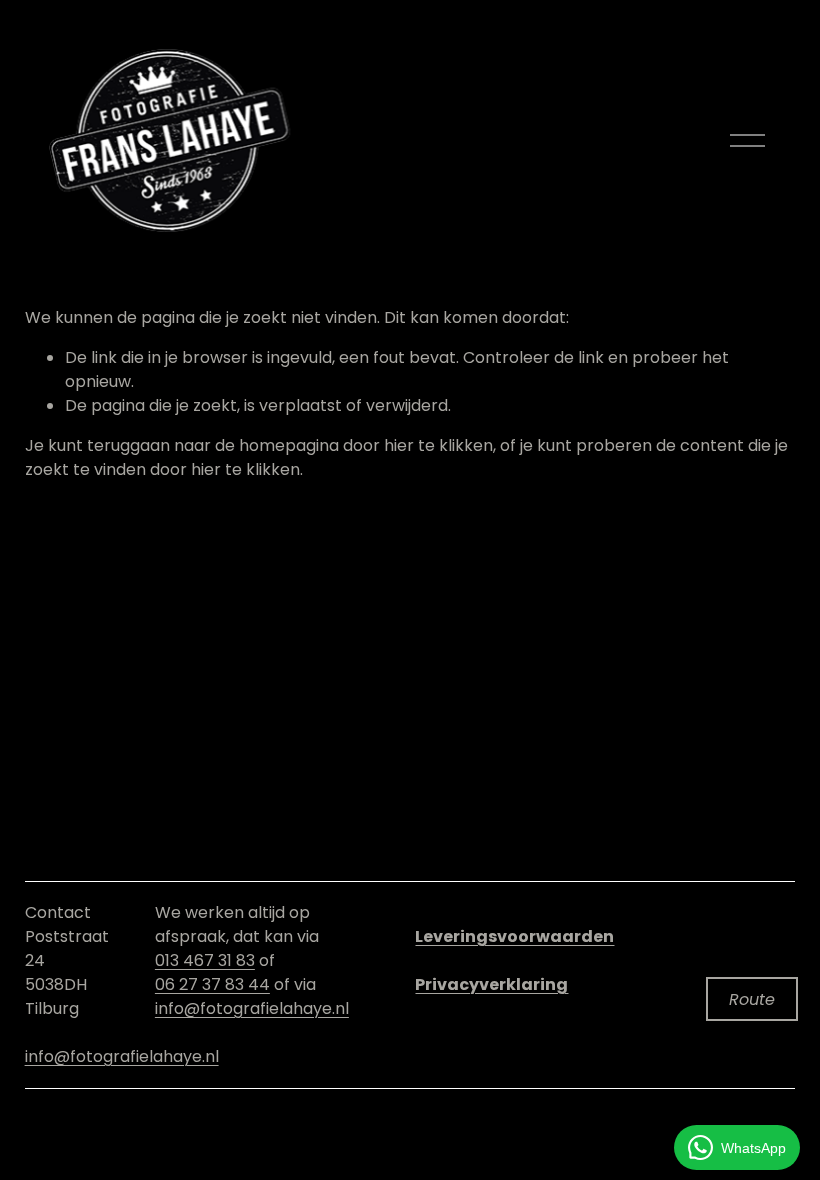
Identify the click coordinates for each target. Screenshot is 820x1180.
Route (752, 999)
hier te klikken (438, 445)
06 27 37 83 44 (212, 984)
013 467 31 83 (205, 960)
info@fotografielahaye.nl (122, 1056)
